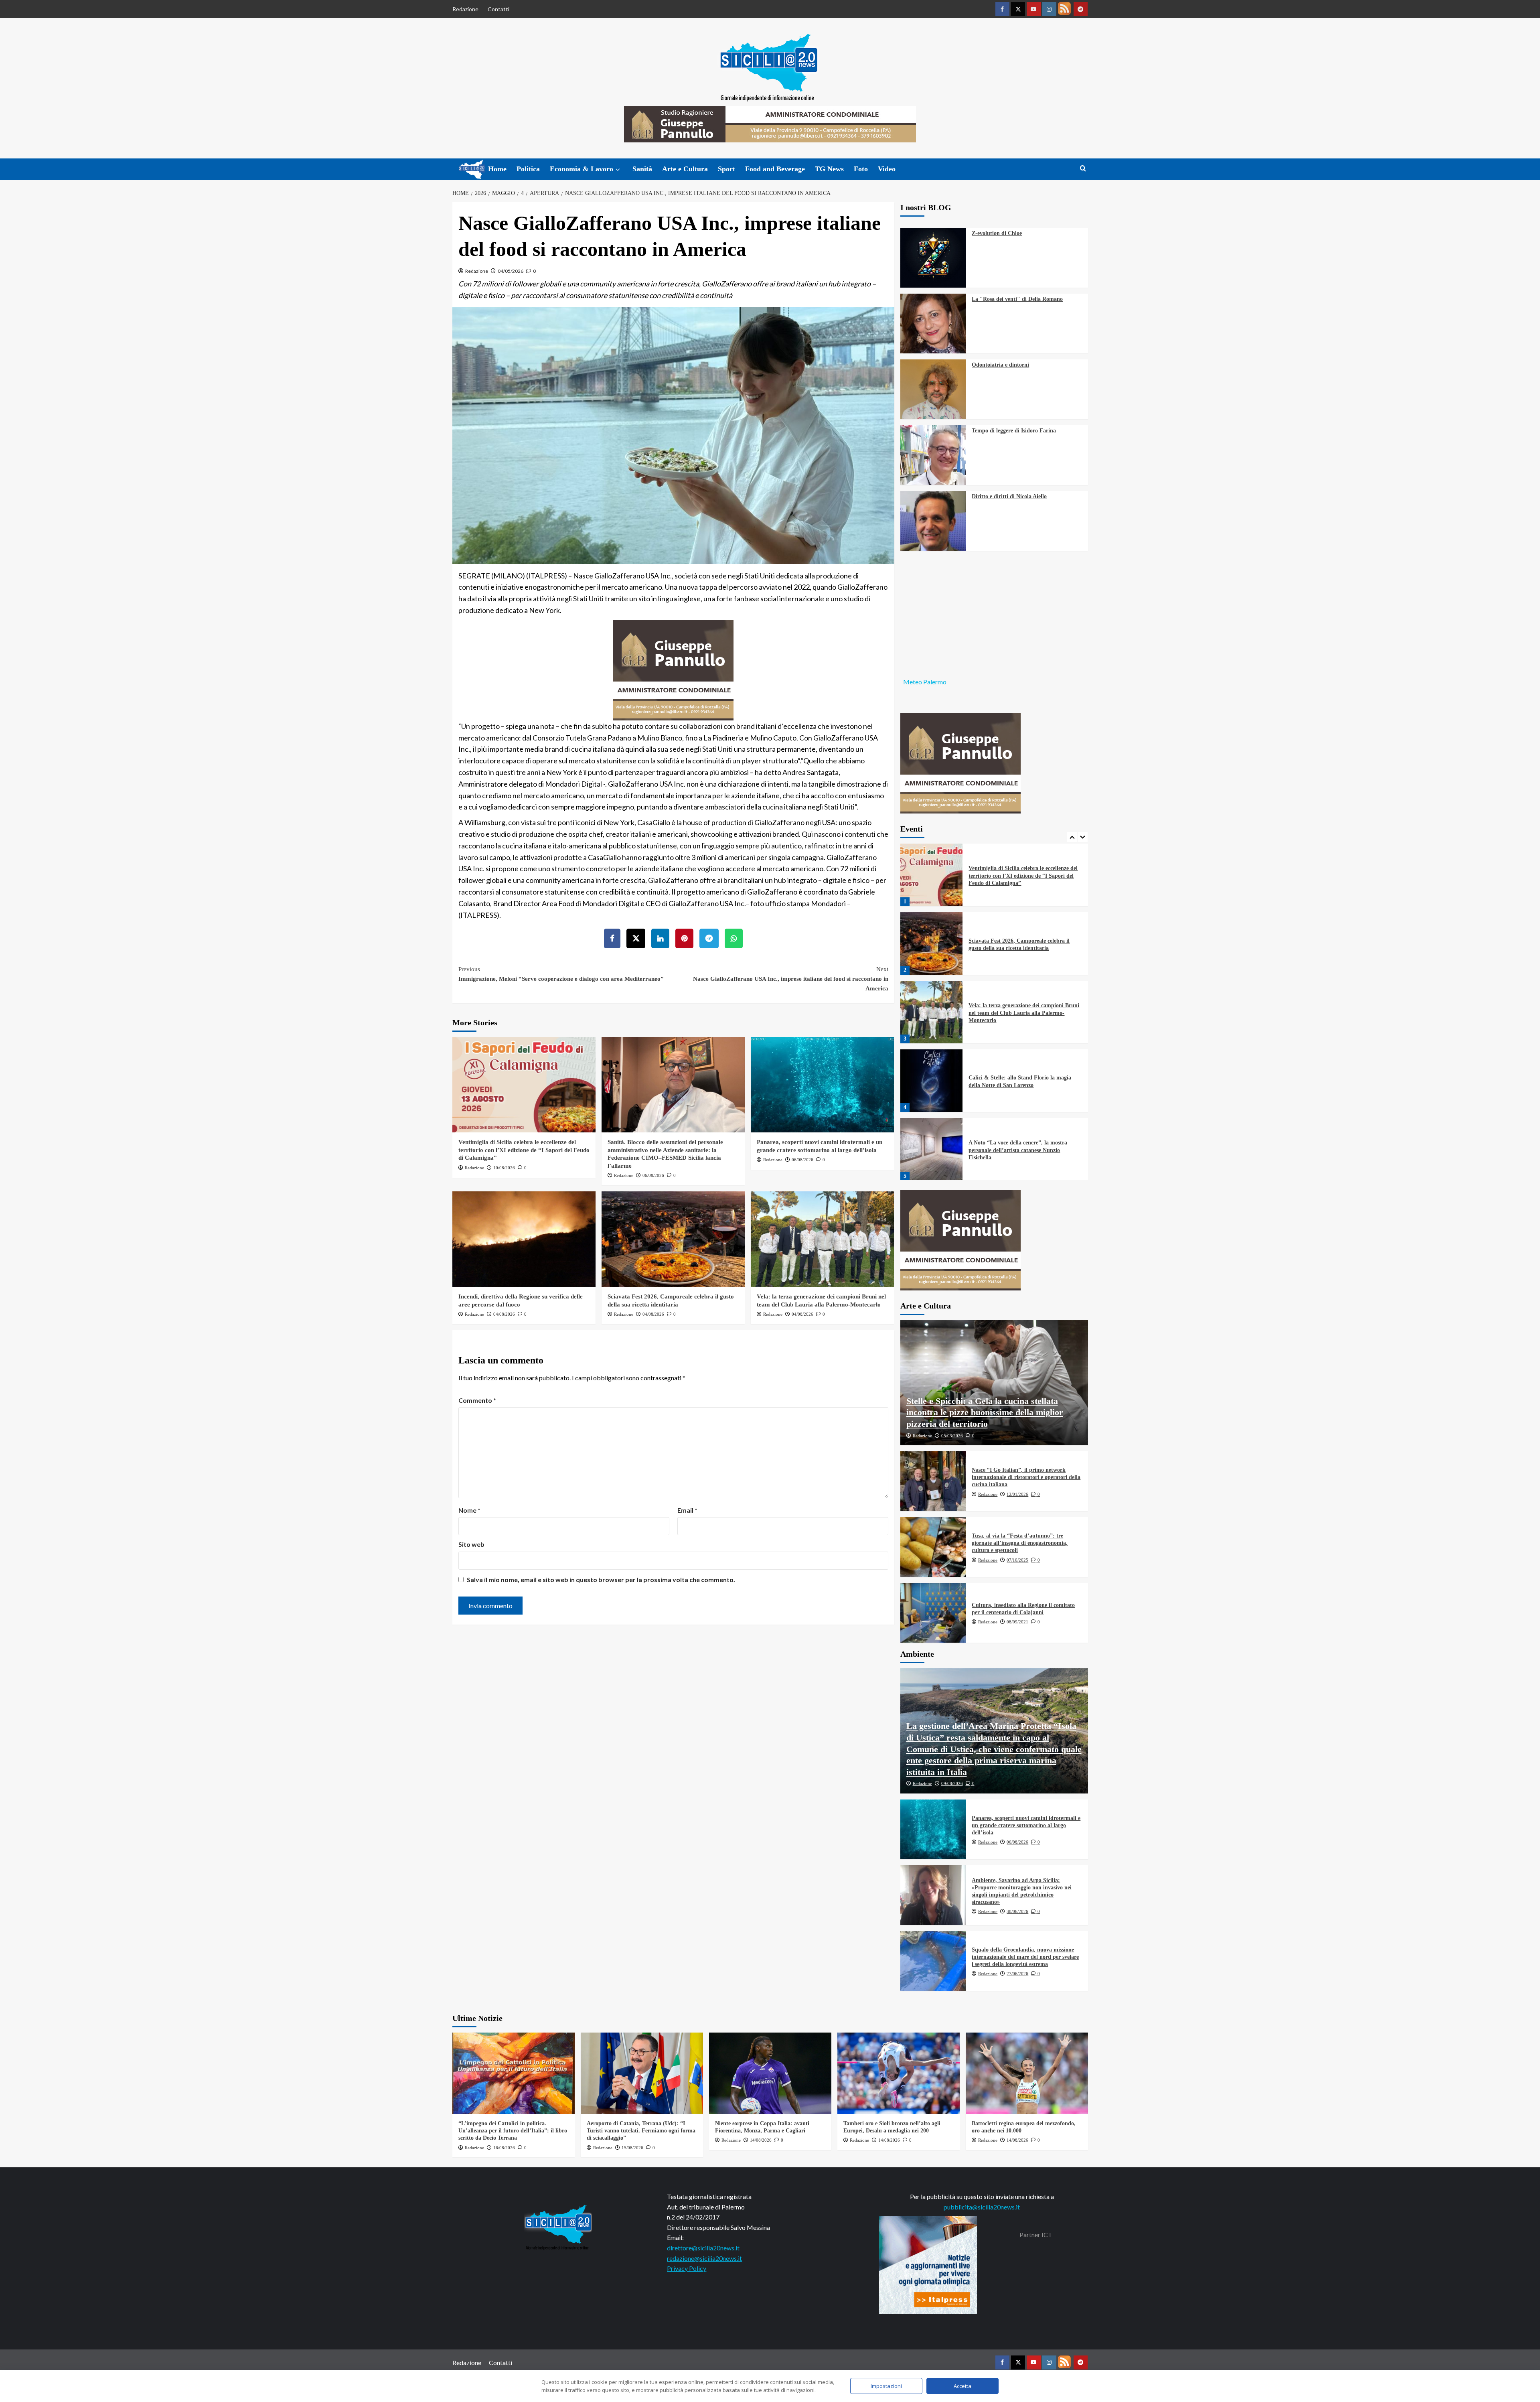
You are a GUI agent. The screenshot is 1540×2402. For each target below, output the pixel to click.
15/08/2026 (632, 2148)
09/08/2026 (952, 1783)
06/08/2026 (653, 1175)
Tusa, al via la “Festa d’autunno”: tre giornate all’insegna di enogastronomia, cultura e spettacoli (1020, 1543)
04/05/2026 (511, 271)
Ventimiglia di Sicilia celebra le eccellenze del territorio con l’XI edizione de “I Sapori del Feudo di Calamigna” (524, 1150)
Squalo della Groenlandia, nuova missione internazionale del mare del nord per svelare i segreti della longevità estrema (1025, 1957)
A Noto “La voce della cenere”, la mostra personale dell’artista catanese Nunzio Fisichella (1018, 1081)
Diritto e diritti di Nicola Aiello (1009, 496)
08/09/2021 (1017, 1622)
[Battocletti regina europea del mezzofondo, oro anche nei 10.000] (1027, 2073)
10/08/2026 (504, 1168)
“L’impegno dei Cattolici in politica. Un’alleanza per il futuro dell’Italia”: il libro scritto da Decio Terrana (513, 2131)
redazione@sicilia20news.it (704, 2258)
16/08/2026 (504, 2148)
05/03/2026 (952, 1436)
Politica (528, 169)
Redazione (465, 9)
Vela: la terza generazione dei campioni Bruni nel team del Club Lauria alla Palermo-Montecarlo (1024, 944)
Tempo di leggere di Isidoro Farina (1014, 431)
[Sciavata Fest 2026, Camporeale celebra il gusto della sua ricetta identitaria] (673, 1239)
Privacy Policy (687, 2268)
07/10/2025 (1017, 1560)
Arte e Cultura (685, 169)
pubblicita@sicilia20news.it (982, 2207)
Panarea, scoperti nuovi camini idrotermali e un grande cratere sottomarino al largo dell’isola (1026, 1825)
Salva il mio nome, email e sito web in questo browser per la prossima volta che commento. (601, 1579)
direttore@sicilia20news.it (703, 2248)
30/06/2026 (1017, 1911)
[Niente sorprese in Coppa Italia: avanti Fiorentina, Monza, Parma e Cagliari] (770, 2073)
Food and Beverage (775, 169)
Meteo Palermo (925, 682)
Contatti (498, 9)
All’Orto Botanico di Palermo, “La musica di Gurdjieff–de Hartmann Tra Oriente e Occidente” (1023, 1150)
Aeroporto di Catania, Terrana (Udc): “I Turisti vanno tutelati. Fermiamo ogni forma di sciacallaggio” (641, 2131)
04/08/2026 (504, 1314)
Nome (469, 1510)
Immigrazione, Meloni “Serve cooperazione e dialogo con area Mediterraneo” (561, 974)
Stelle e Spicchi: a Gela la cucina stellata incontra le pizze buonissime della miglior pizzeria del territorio (985, 1412)
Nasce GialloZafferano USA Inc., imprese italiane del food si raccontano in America (791, 979)
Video (887, 169)
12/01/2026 (1017, 1494)
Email (687, 1510)
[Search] (1083, 169)
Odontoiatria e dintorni (1000, 365)
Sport (726, 169)
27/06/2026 (1017, 1974)
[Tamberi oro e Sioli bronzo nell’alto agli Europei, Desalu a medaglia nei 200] (899, 2073)
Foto (861, 169)
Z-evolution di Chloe (997, 233)
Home (497, 169)
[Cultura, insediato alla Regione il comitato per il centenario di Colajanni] (933, 1613)
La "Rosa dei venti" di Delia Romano (1017, 299)
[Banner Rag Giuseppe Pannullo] (673, 669)
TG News (829, 169)
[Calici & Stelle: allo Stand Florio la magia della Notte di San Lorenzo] (932, 1012)
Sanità (642, 169)
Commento (477, 1400)
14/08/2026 (761, 2140)
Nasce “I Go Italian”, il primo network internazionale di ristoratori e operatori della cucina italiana (1026, 1477)
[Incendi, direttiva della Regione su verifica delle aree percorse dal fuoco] (524, 1239)
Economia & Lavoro (582, 169)
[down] (618, 170)
